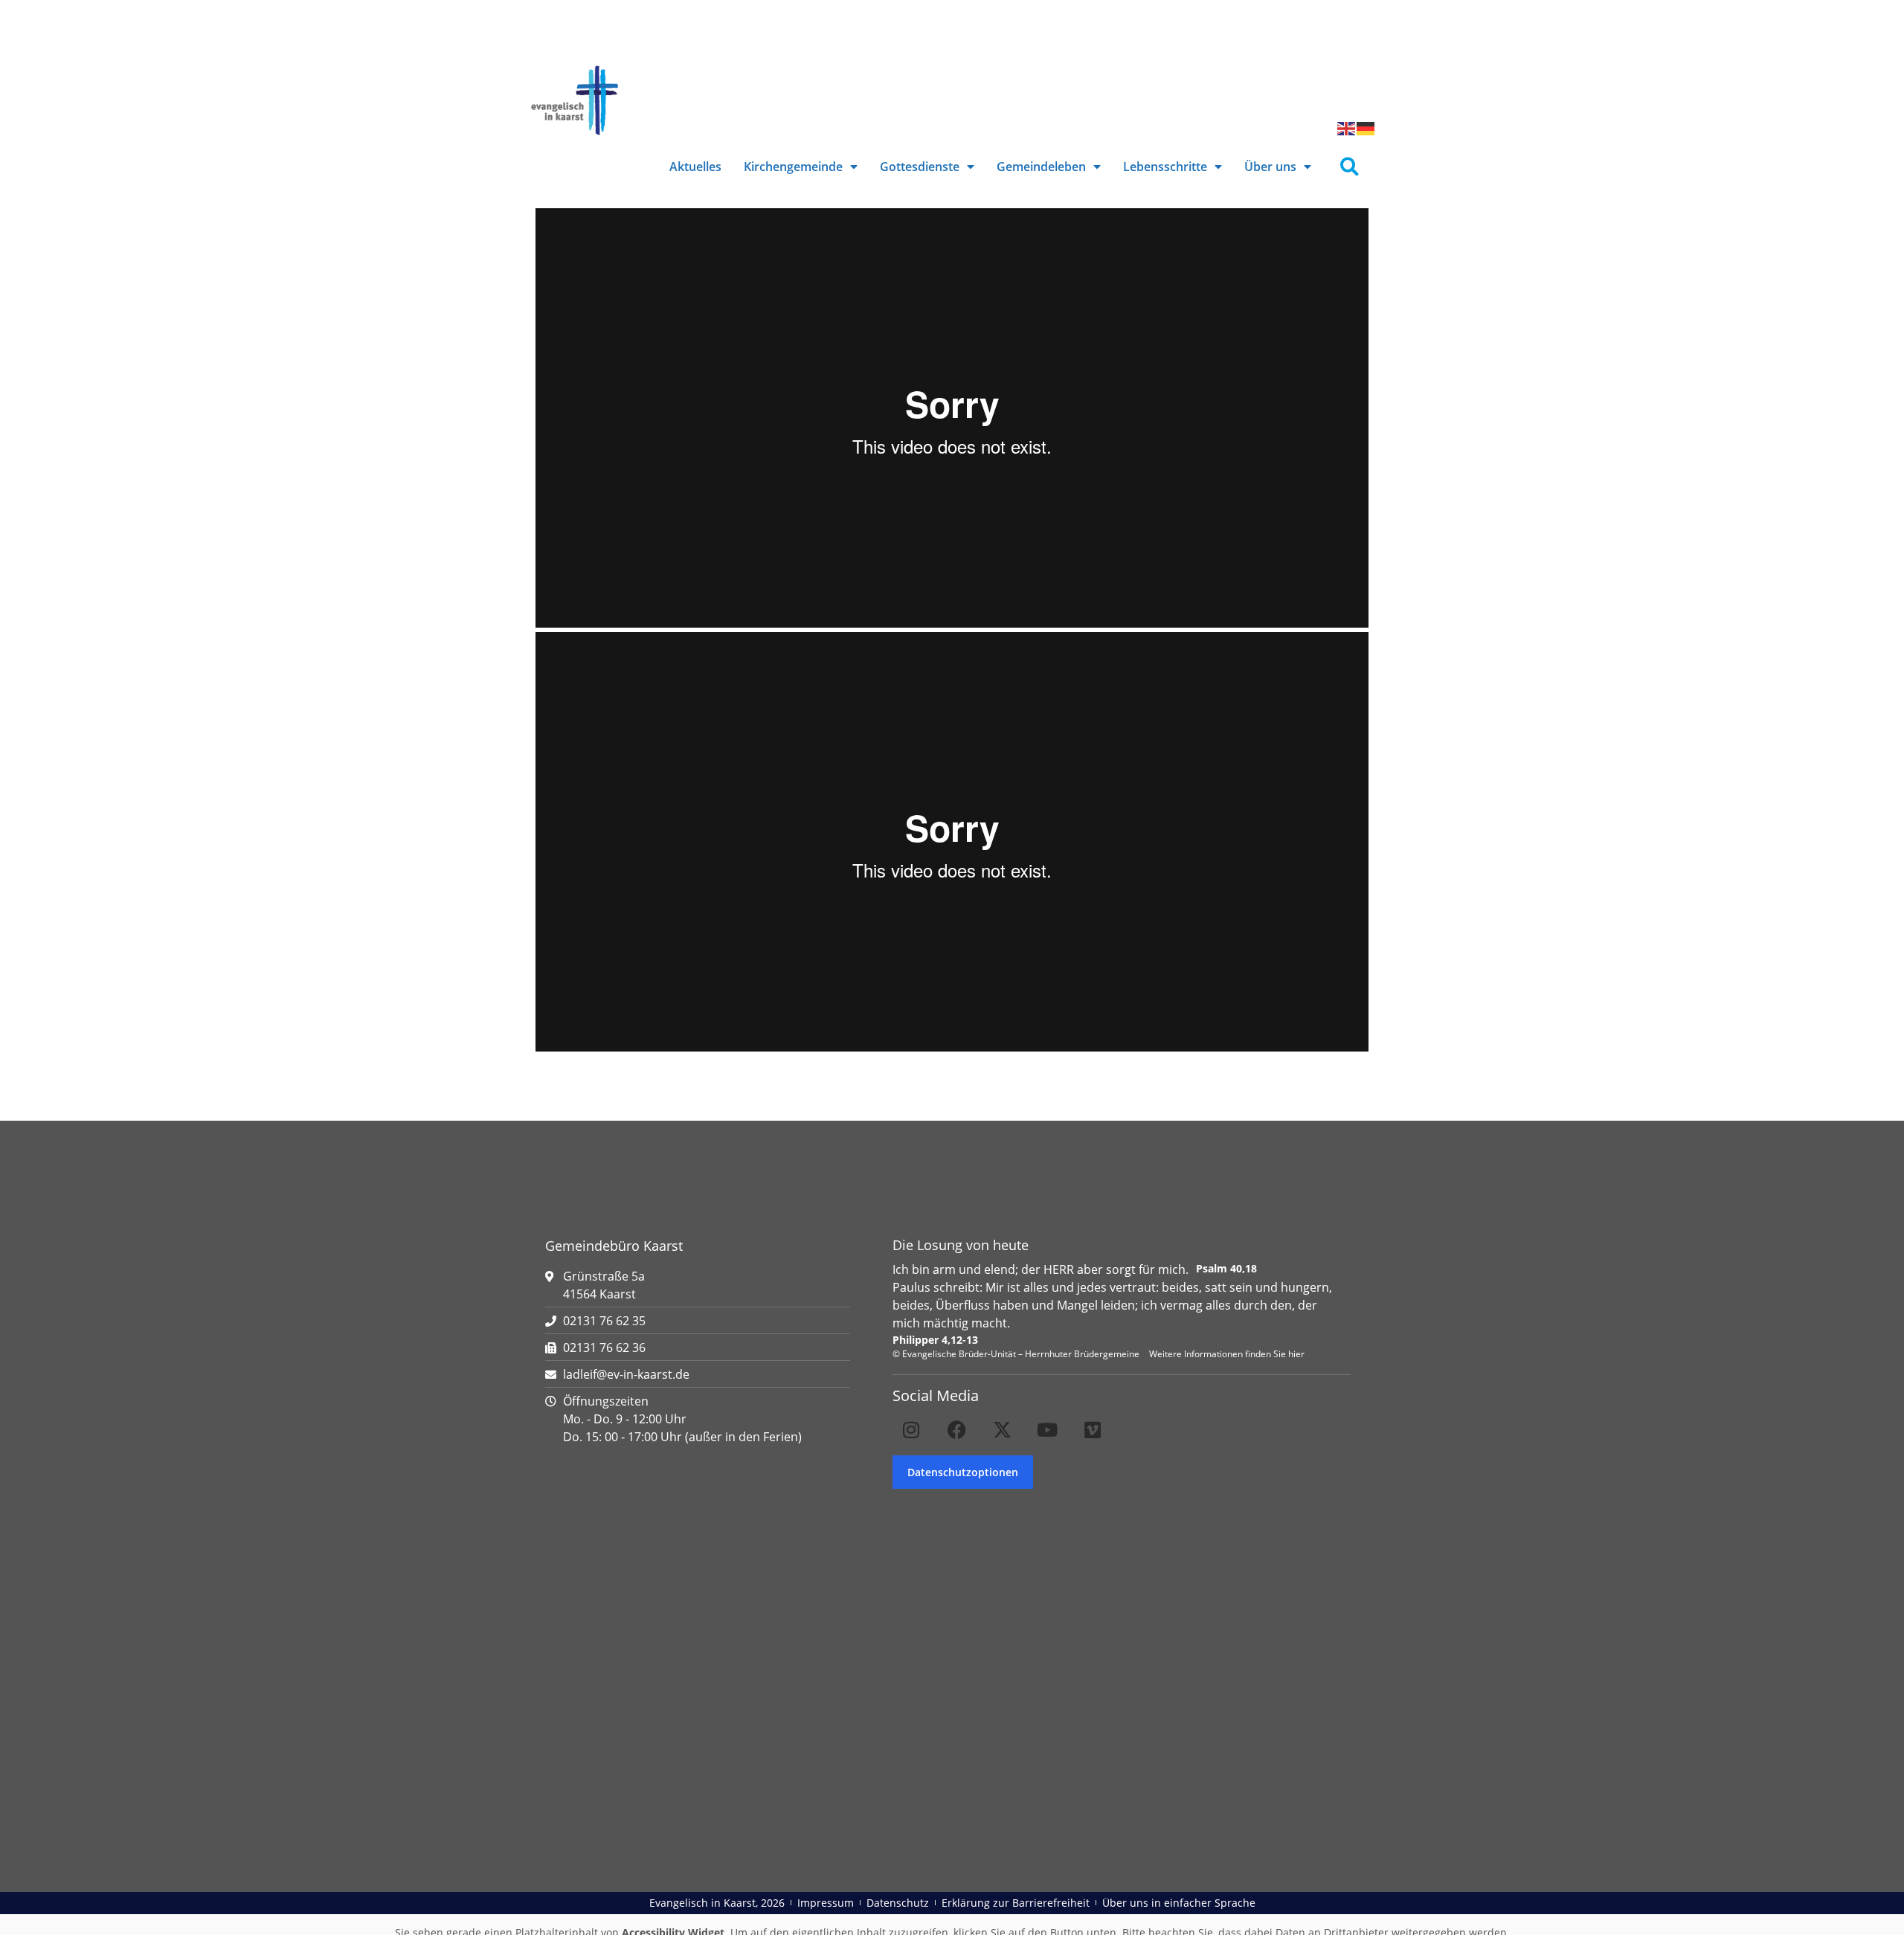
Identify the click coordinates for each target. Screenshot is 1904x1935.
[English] (1347, 127)
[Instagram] (911, 1429)
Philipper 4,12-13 (935, 1340)
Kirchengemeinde (793, 167)
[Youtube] (1047, 1429)
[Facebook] (956, 1429)
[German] (1366, 127)
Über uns (1270, 167)
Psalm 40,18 (1226, 1268)
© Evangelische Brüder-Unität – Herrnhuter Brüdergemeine (1016, 1354)
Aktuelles (695, 167)
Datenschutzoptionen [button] (963, 1472)
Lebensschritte (1165, 167)
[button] (1350, 167)
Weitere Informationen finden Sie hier (1227, 1354)
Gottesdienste (920, 167)
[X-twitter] (1002, 1429)
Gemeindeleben (1041, 167)
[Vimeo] (1093, 1429)
